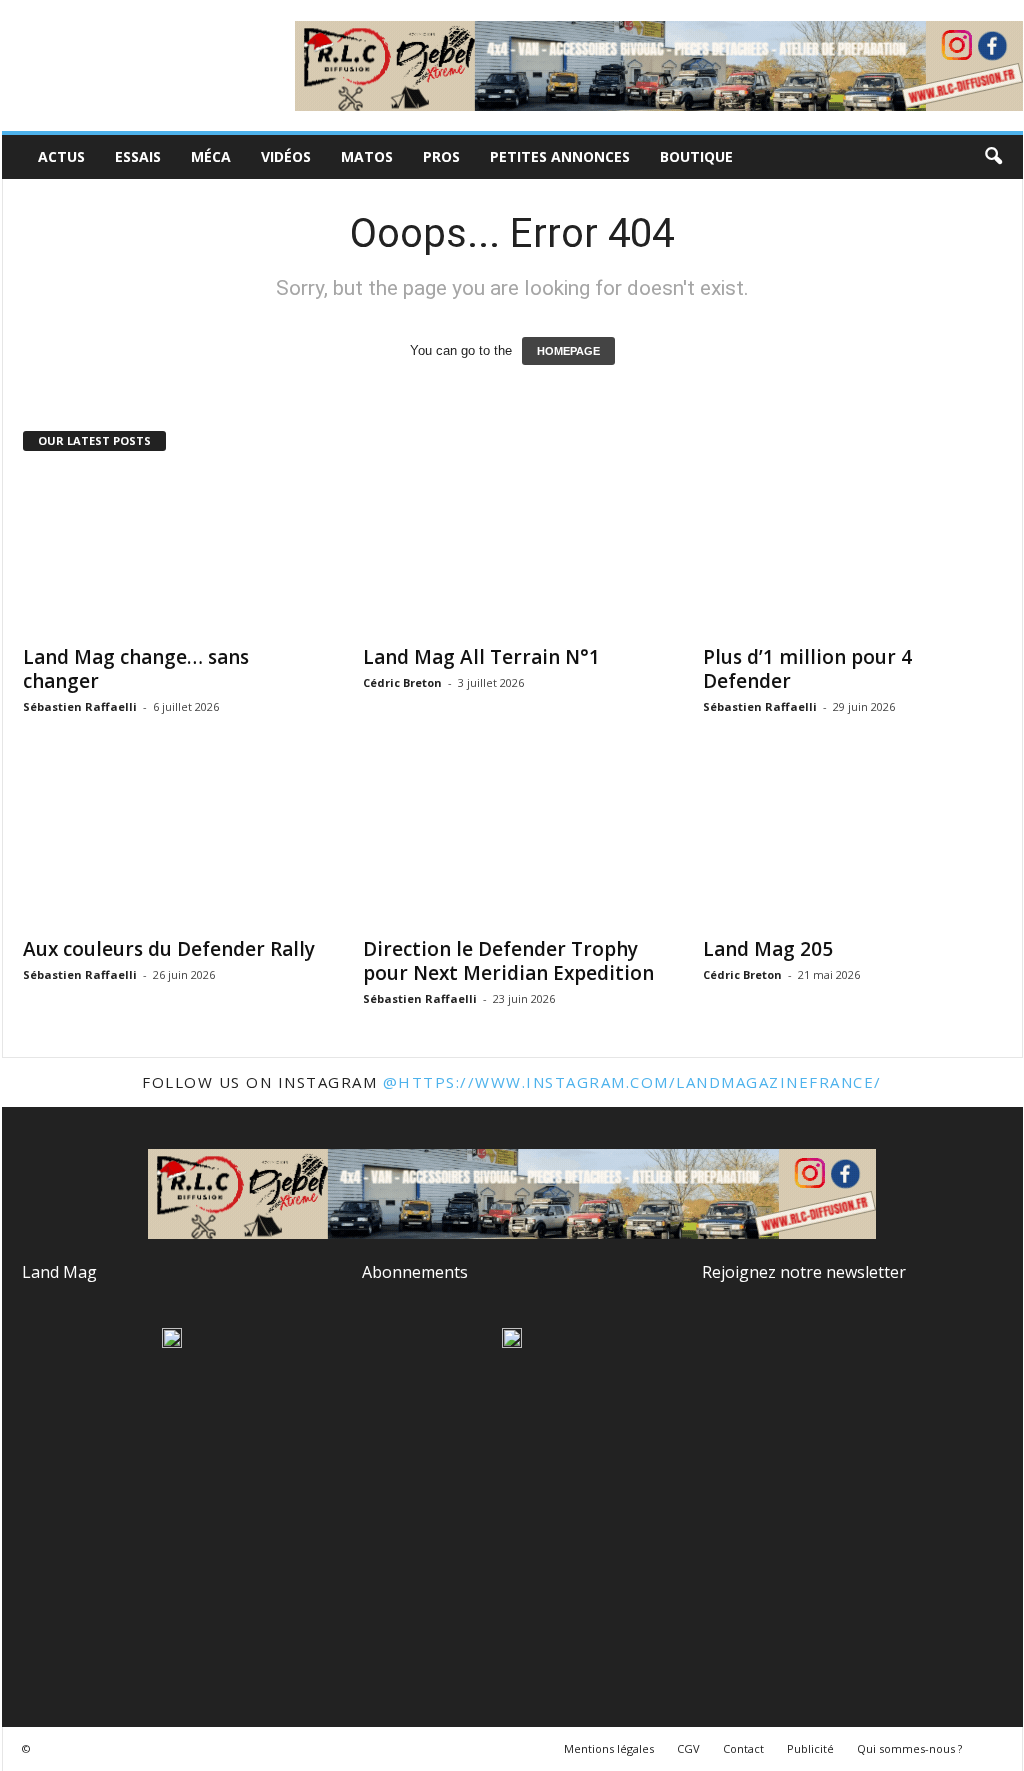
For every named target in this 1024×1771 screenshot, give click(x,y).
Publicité (810, 1748)
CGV (688, 1748)
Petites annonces (560, 156)
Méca (211, 156)
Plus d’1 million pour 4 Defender (807, 669)
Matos (367, 156)
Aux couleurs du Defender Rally (169, 949)
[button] (993, 157)
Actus (61, 156)
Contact (743, 1748)
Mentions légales (609, 1748)
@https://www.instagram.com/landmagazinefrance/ (632, 1082)
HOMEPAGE (568, 351)
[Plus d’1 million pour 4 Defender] (853, 553)
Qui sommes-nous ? (909, 1748)
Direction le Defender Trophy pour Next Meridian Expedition (508, 961)
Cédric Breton (402, 682)
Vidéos (286, 156)
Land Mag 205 (768, 949)
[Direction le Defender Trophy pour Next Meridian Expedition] (513, 845)
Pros (441, 156)
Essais (138, 156)
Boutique (696, 156)
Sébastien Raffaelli (80, 706)
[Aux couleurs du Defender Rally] (173, 845)
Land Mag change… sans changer (136, 669)
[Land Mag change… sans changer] (173, 553)
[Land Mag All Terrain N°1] (513, 553)
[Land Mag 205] (853, 845)
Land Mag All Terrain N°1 (481, 657)
